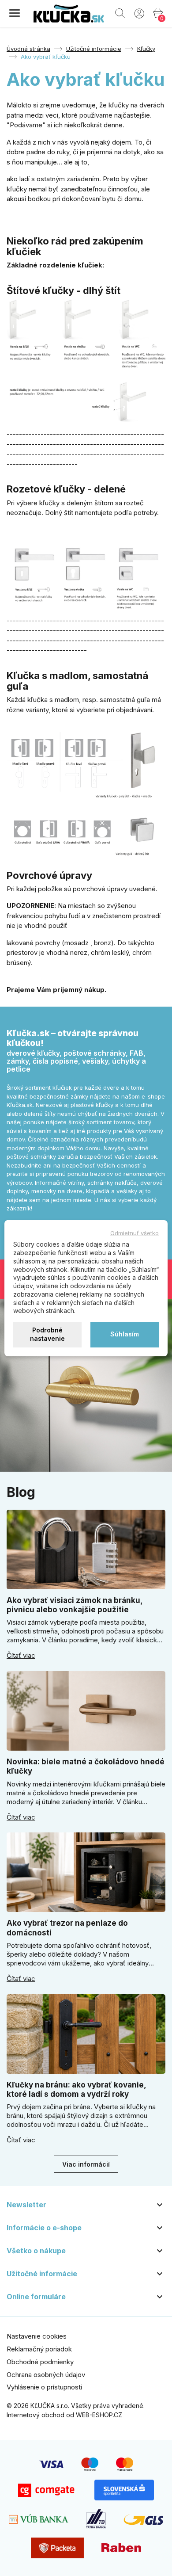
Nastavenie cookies (37, 2336)
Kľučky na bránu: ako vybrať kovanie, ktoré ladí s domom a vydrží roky (76, 2089)
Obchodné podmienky (40, 2362)
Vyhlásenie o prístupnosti (44, 2387)
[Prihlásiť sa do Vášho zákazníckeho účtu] (139, 13)
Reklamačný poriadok (39, 2349)
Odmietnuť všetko (135, 1233)
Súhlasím (125, 1334)
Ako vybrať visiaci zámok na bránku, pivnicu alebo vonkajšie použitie (75, 1605)
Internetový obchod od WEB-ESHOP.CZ (64, 2415)
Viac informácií (86, 2164)
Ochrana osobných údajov (46, 2375)
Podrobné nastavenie (47, 1334)
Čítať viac (21, 1656)
